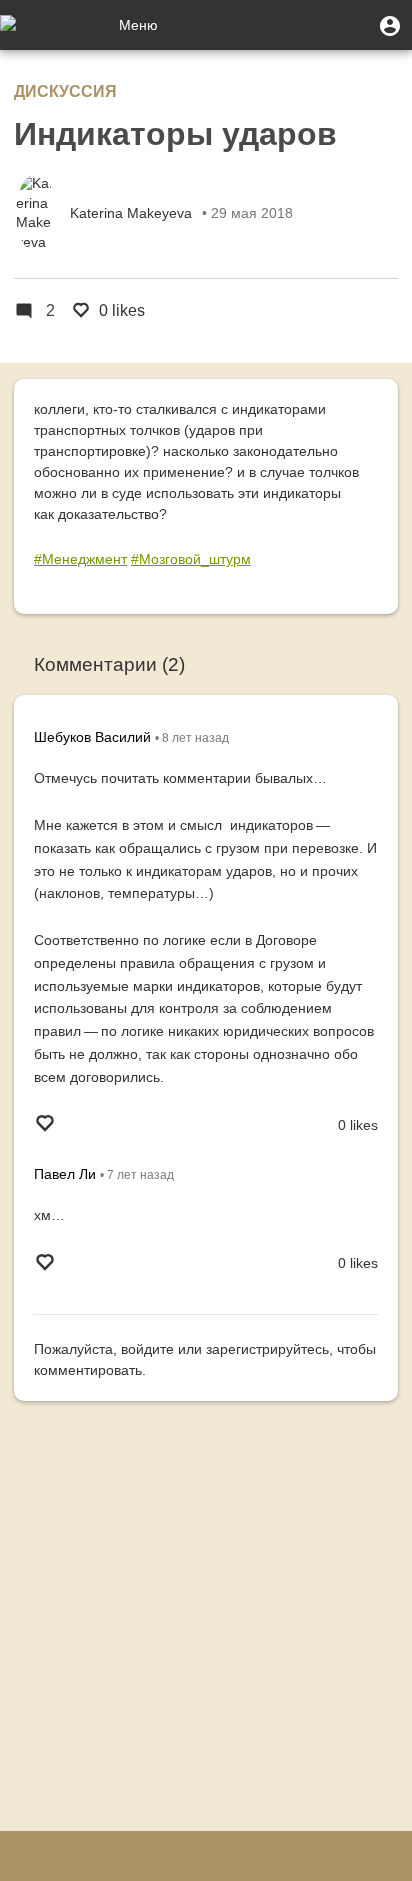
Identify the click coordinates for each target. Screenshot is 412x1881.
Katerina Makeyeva (131, 213)
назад (195, 738)
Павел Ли (65, 1174)
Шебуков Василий (92, 737)
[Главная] (54, 25)
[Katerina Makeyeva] (36, 213)
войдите (147, 1349)
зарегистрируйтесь (267, 1349)
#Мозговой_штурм (191, 559)
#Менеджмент (80, 559)
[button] (390, 25)
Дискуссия (65, 91)
